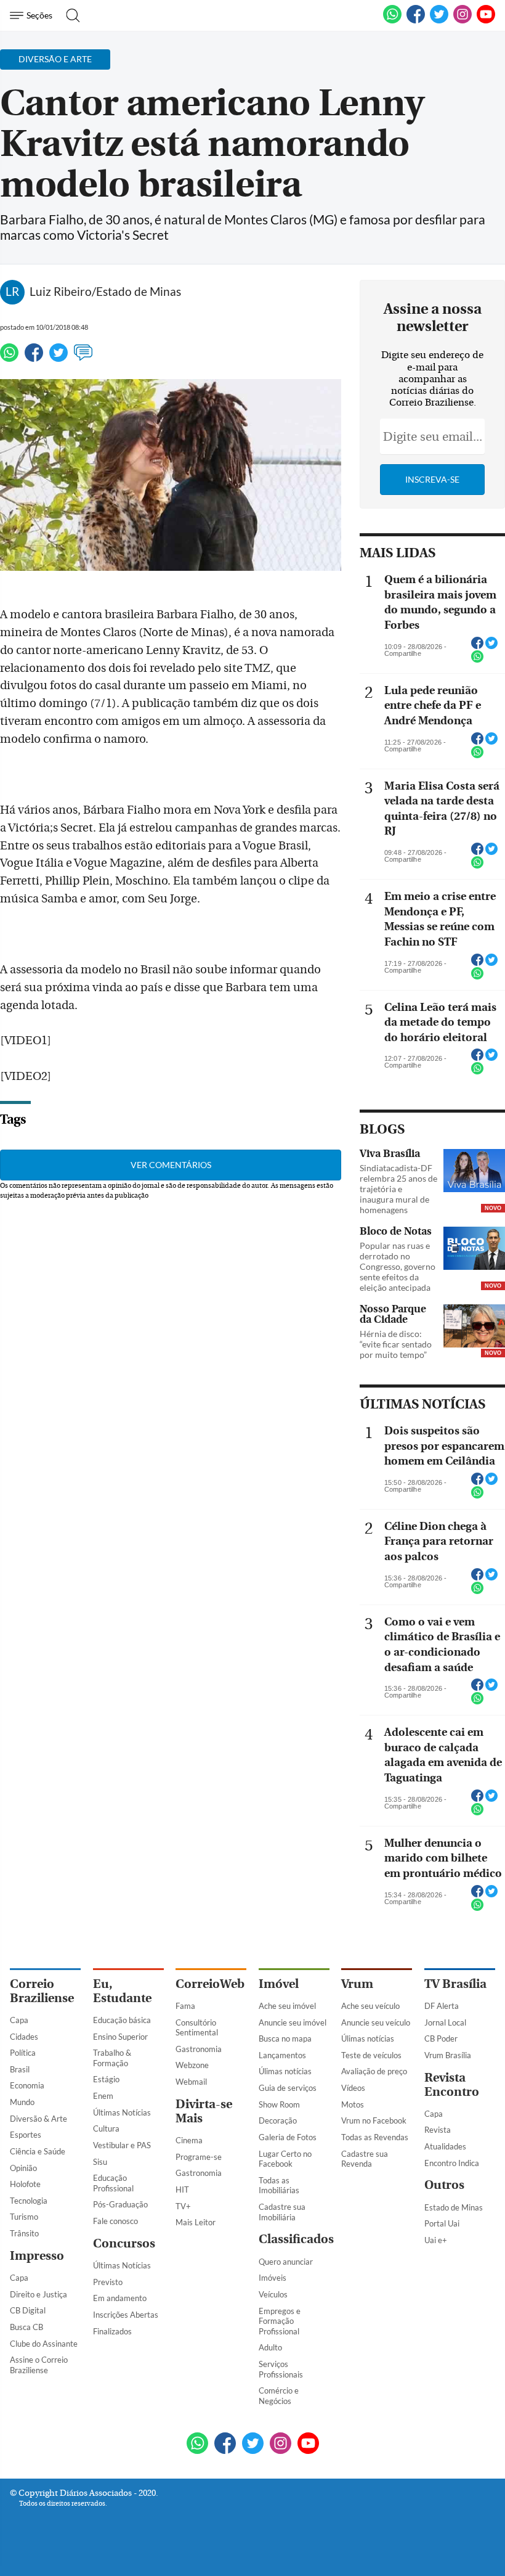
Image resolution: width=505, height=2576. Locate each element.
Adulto (270, 2347)
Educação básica (122, 2020)
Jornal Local (445, 2022)
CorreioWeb (210, 1984)
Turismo (24, 2217)
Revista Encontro (452, 2085)
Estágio (106, 2079)
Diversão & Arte (38, 2119)
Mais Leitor (196, 2222)
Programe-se (199, 2157)
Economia (27, 2085)
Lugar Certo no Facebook (285, 2159)
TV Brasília (455, 1984)
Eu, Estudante (122, 1991)
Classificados (296, 2239)
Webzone (192, 2065)
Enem (103, 2096)
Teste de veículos (371, 2055)
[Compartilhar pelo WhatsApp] (477, 660)
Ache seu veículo (370, 2006)
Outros (444, 2185)
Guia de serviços (288, 2088)
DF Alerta (442, 2006)
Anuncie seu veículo (376, 2022)
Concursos (124, 2243)
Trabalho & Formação (112, 2058)
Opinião (23, 2168)
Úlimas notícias (285, 2071)
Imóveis (273, 2278)
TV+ (183, 2206)
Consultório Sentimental (197, 2028)
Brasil (20, 2069)
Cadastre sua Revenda (365, 2159)
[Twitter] (59, 358)
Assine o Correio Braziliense (39, 2365)
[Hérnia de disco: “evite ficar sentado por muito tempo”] (474, 1327)
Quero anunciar (286, 2262)
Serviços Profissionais (281, 2369)
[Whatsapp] (9, 358)
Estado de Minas (454, 2207)
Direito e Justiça (38, 2294)
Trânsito (24, 2233)
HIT (182, 2190)
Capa (19, 2020)
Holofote (25, 2184)
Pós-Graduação (120, 2204)
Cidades (24, 2037)
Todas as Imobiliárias (279, 2186)
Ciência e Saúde (38, 2151)
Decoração (278, 2120)
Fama (185, 2006)
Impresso (37, 2256)
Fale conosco (115, 2221)
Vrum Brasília (448, 2055)
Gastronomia (199, 2049)
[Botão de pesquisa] (69, 15)
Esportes (26, 2135)
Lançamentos (282, 2055)
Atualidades (445, 2146)
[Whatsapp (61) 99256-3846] (392, 21)
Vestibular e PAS (122, 2145)
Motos (353, 2104)
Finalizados (112, 2331)
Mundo (22, 2102)
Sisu (100, 2162)
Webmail (191, 2082)
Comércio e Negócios (279, 2396)
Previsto (108, 2282)
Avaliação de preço (374, 2071)
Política (23, 2053)
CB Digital (28, 2310)
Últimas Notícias (122, 2112)
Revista (438, 2130)
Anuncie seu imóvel (293, 2022)
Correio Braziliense (42, 1991)
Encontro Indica (452, 2163)
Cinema (189, 2140)
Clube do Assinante (44, 2344)
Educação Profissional (113, 2183)
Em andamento (120, 2298)
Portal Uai (442, 2223)
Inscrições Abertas (126, 2315)
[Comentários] (83, 358)
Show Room (279, 2104)
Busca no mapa (285, 2038)
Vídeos (353, 2088)
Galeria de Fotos (288, 2137)
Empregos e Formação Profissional (280, 2321)
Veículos (273, 2294)
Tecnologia (29, 2201)
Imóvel (279, 1984)
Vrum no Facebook (374, 2120)
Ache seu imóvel (287, 2006)
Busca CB (26, 2327)
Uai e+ (436, 2240)
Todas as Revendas (375, 2137)
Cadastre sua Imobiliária (282, 2212)
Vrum (357, 1984)
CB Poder (441, 2038)
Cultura (106, 2128)
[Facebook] (416, 21)
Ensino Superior (120, 2037)
